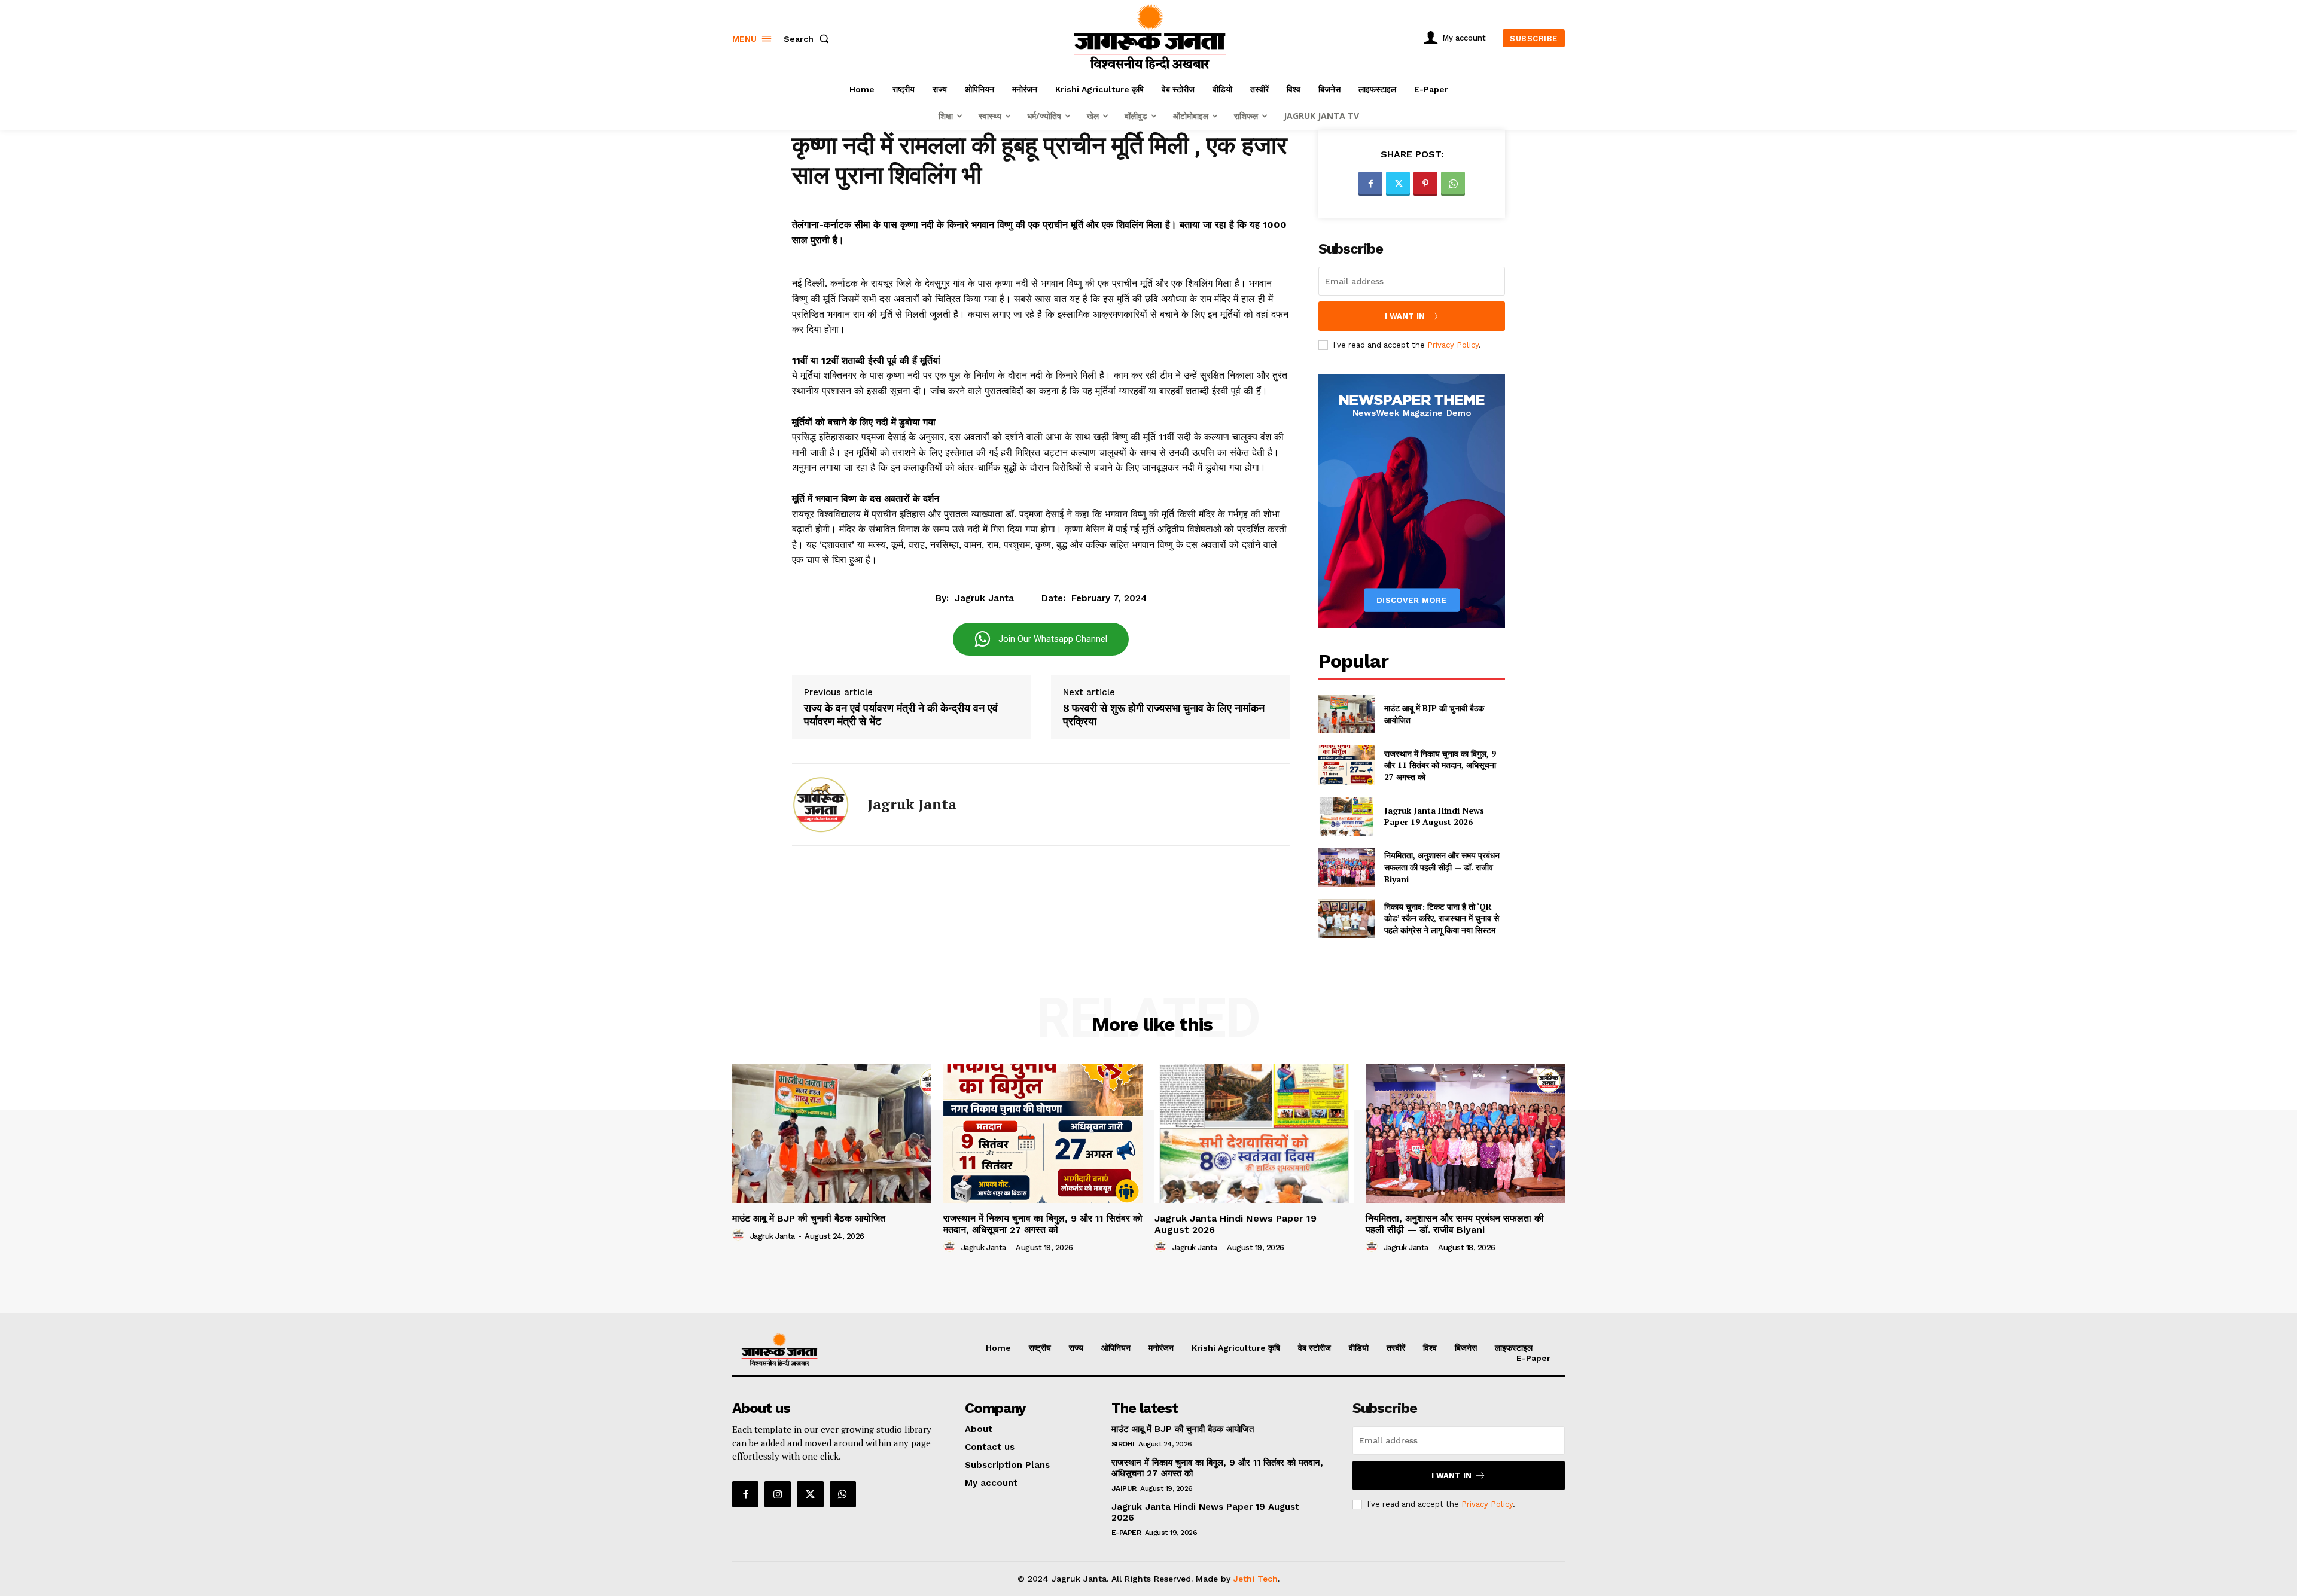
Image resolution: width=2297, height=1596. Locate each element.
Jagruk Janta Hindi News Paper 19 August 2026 (1434, 816)
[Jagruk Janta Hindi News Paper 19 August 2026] (1346, 816)
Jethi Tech (1256, 1579)
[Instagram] (778, 1494)
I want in (1405, 316)
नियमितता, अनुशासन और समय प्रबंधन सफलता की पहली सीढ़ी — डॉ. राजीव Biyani (1442, 867)
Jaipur (1124, 1488)
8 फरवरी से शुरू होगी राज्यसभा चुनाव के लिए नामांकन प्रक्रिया (1164, 715)
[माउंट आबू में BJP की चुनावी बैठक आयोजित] (1346, 714)
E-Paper (1126, 1533)
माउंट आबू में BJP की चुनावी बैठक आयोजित (809, 1218)
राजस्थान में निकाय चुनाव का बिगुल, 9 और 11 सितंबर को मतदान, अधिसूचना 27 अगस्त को (1440, 765)
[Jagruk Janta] (821, 805)
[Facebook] (1370, 184)
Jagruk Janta (984, 598)
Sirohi (1123, 1444)
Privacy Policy (1453, 345)
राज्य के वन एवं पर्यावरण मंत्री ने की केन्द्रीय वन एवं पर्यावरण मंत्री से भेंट (901, 715)
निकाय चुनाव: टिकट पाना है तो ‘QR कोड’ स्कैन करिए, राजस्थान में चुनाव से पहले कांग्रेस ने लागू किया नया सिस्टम (1442, 918)
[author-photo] (740, 1235)
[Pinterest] (1425, 184)
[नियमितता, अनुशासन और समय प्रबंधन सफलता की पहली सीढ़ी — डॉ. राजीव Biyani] (1346, 867)
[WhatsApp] (1453, 184)
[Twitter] (1398, 184)
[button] (809, 39)
